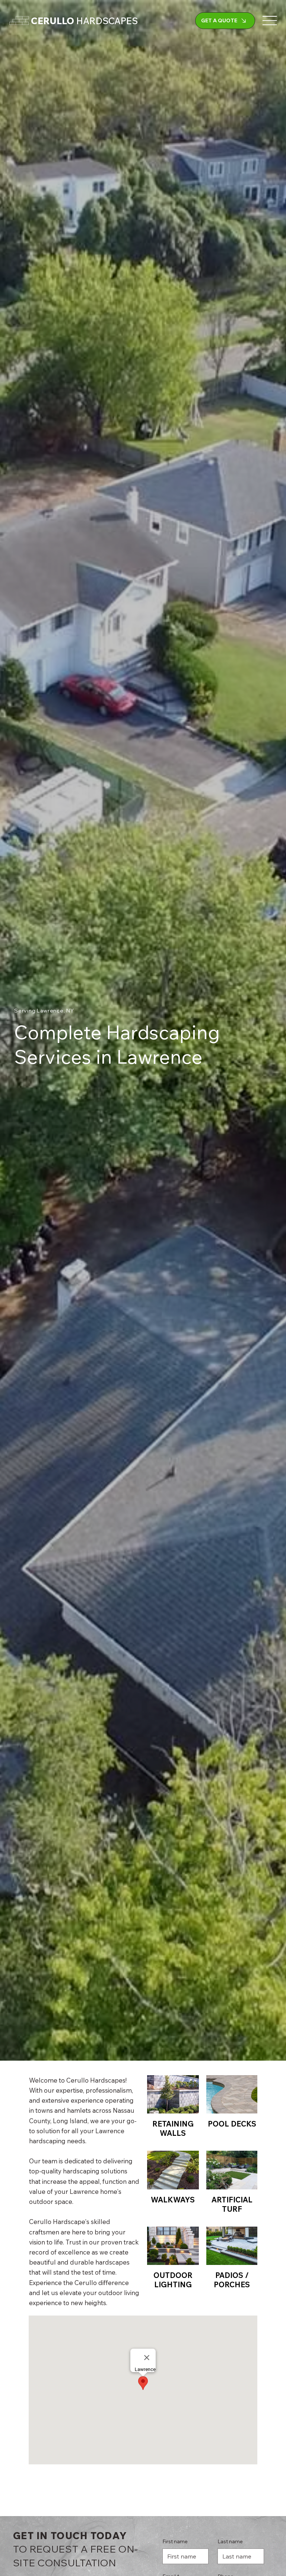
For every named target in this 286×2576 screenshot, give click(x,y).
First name (175, 2541)
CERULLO (84, 21)
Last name (230, 2541)
